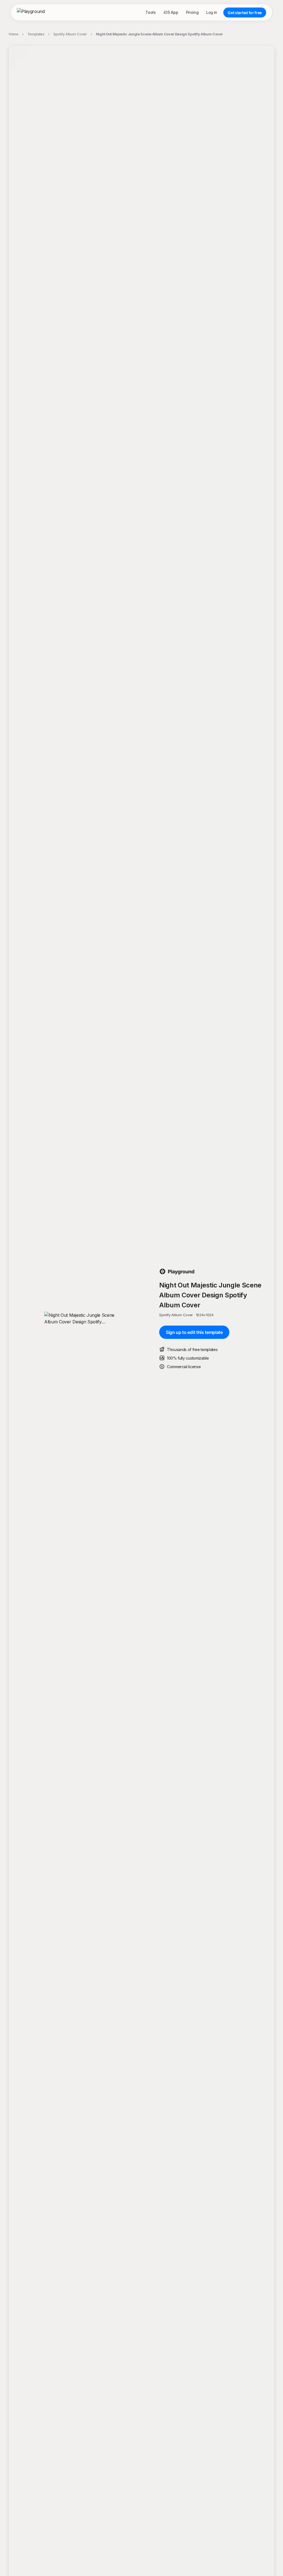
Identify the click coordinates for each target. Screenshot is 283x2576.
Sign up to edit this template (194, 1332)
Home (14, 34)
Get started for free (245, 13)
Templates (36, 34)
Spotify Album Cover (70, 34)
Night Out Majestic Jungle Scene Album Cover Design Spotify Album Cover (159, 34)
